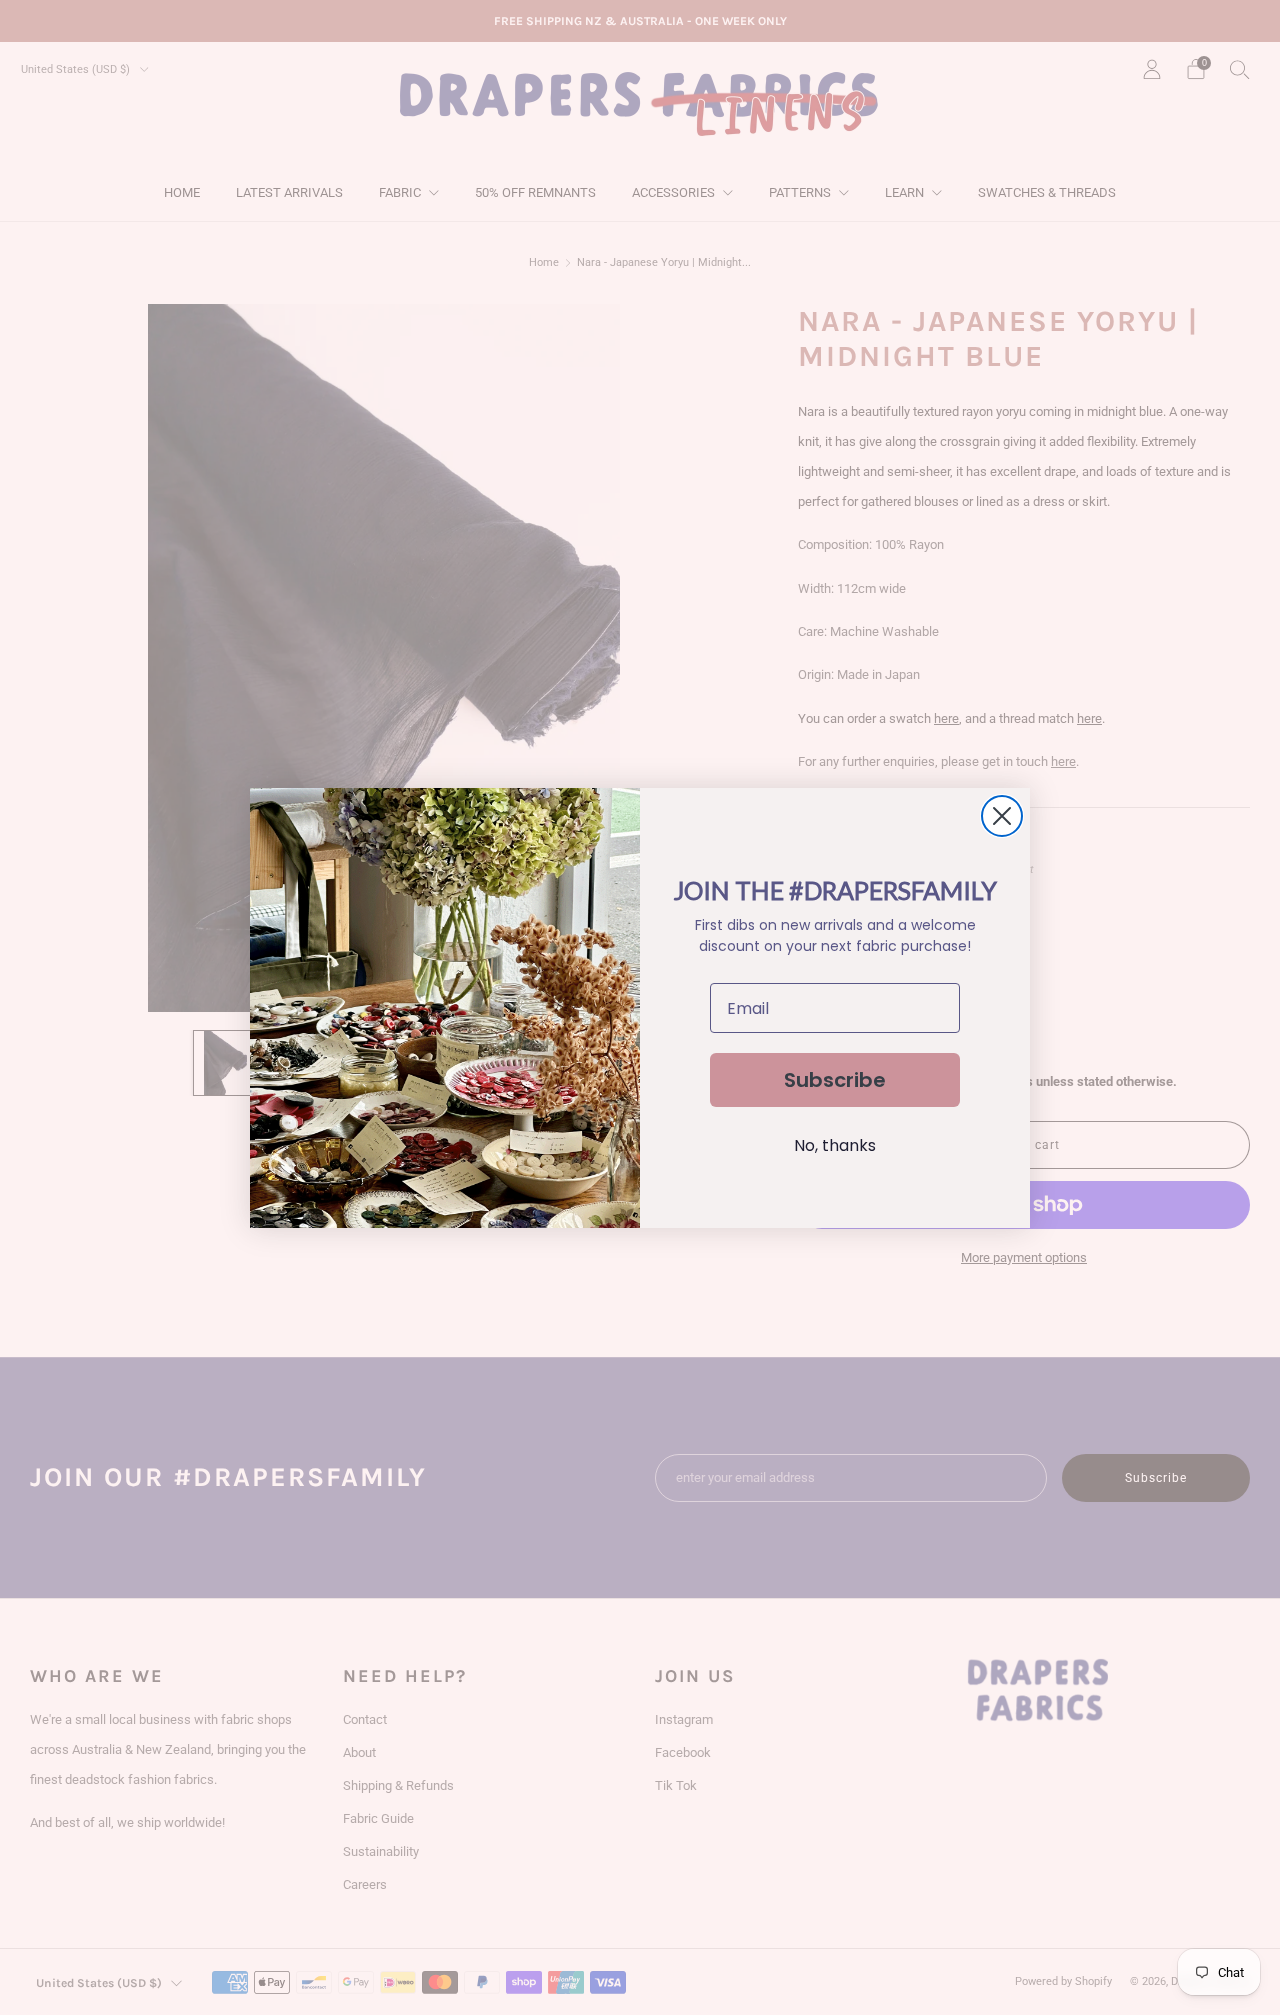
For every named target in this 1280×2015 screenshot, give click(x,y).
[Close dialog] (1002, 816)
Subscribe (835, 1080)
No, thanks (835, 1145)
